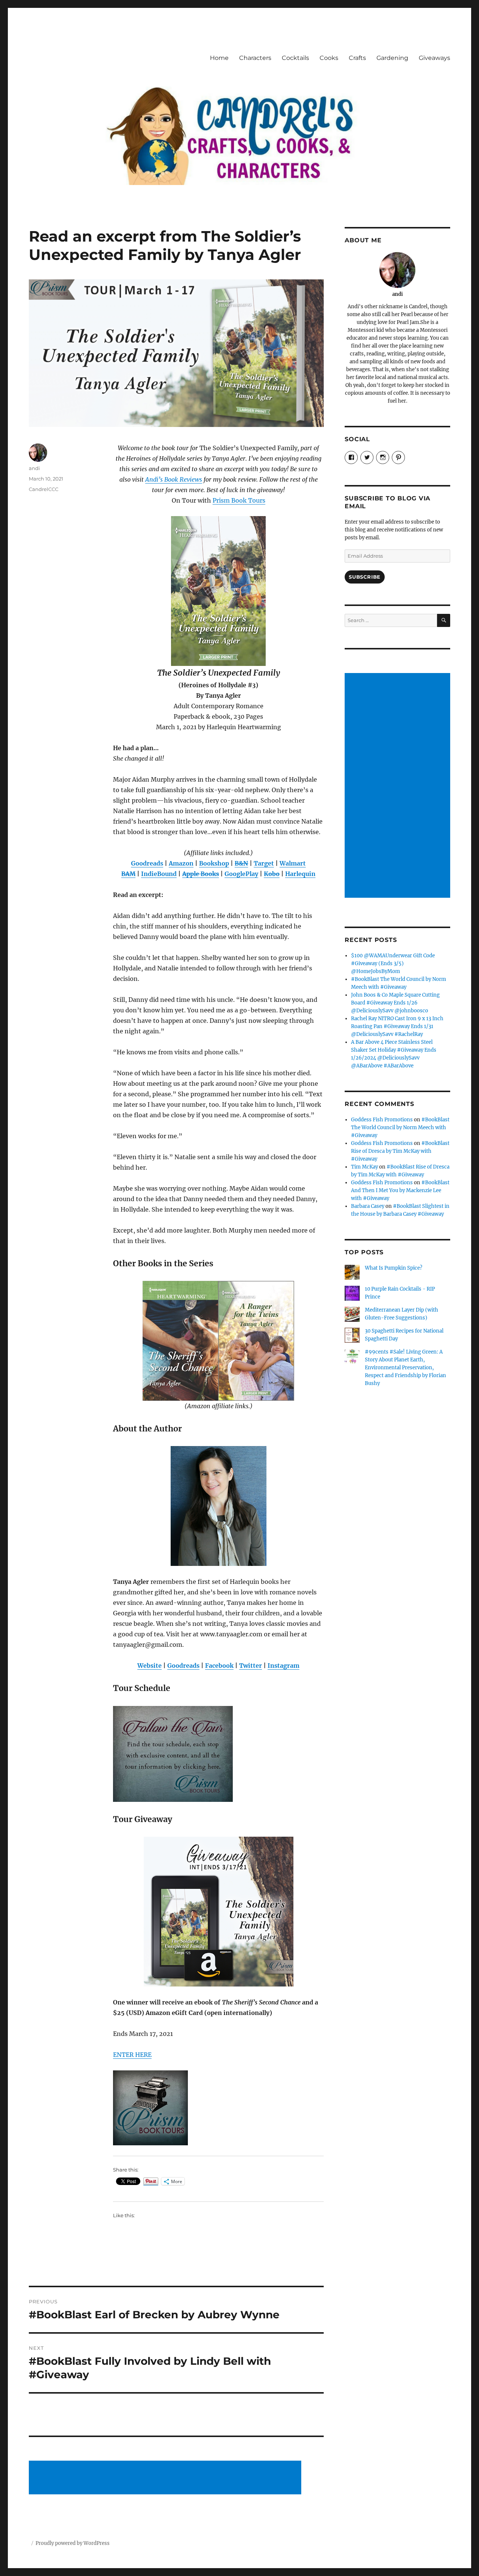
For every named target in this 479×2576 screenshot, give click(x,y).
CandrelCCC (44, 489)
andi (34, 468)
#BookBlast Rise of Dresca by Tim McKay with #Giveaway (400, 1151)
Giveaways (434, 58)
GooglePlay (241, 874)
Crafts (357, 58)
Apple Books (201, 874)
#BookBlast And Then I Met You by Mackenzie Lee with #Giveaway (400, 1190)
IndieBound (159, 874)
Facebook (219, 1666)
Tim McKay (364, 1167)
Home (219, 58)
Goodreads (147, 863)
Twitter (251, 1666)
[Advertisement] (167, 2478)
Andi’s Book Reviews (174, 479)
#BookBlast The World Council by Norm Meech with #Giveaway (400, 1128)
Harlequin (300, 874)
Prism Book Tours (239, 500)
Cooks (329, 58)
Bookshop (214, 863)
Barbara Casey (368, 1206)
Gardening (392, 58)
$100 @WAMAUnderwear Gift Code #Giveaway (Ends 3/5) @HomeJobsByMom (393, 963)
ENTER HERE (132, 2055)
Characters (255, 58)
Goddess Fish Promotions (382, 1120)
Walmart (293, 863)
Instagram (283, 1666)
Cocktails (295, 58)
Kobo (272, 874)
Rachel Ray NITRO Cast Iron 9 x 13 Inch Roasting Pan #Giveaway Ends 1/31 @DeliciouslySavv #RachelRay (397, 1026)
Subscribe (364, 577)
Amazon (181, 863)
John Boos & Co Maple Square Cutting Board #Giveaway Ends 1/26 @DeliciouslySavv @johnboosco (395, 1003)
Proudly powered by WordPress (73, 2543)
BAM (128, 874)
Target (264, 863)
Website (150, 1666)
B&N (241, 863)
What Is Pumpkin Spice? (393, 1268)
